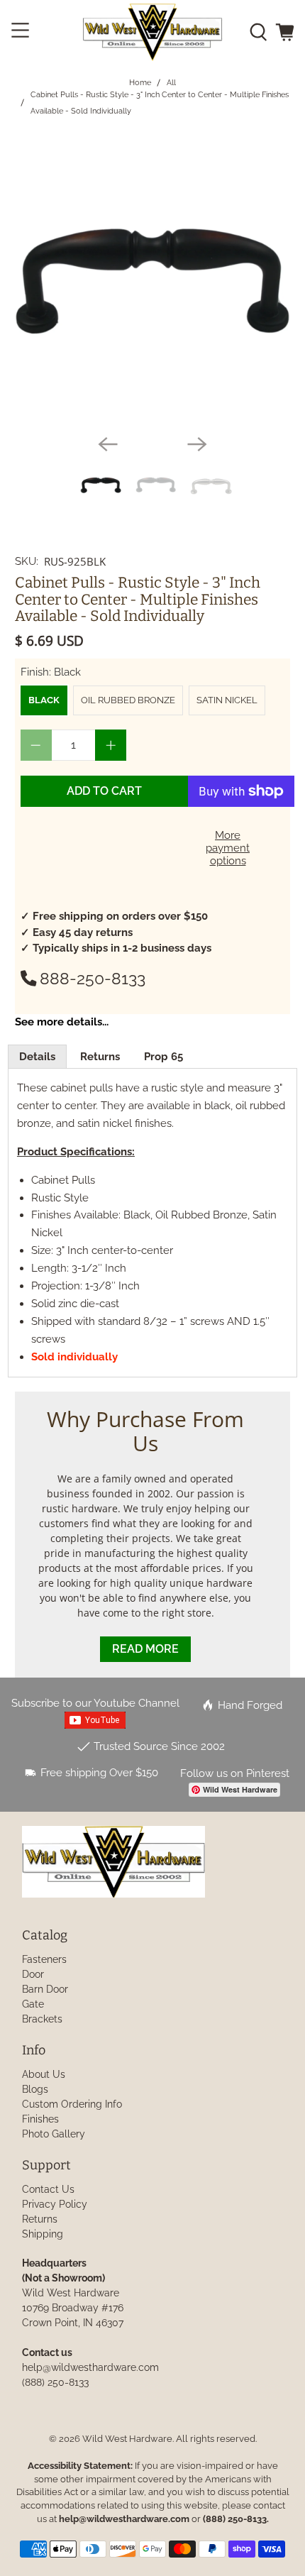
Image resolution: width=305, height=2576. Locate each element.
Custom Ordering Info (72, 2104)
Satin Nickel (227, 700)
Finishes (40, 2119)
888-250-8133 (93, 979)
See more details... (62, 1022)
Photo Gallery (54, 2134)
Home (140, 83)
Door (33, 1974)
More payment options (228, 848)
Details (37, 1057)
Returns (100, 1057)
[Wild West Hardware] (153, 32)
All (171, 83)
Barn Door (45, 1989)
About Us (44, 2074)
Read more (145, 1649)
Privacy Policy (55, 2204)
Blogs (35, 2089)
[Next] (197, 444)
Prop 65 (163, 1057)
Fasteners (44, 1959)
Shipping (43, 2234)
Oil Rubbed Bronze (128, 700)
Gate (33, 2004)
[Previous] (108, 444)
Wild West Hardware (127, 2439)
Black (44, 700)
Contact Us (48, 2189)
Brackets (42, 2019)
